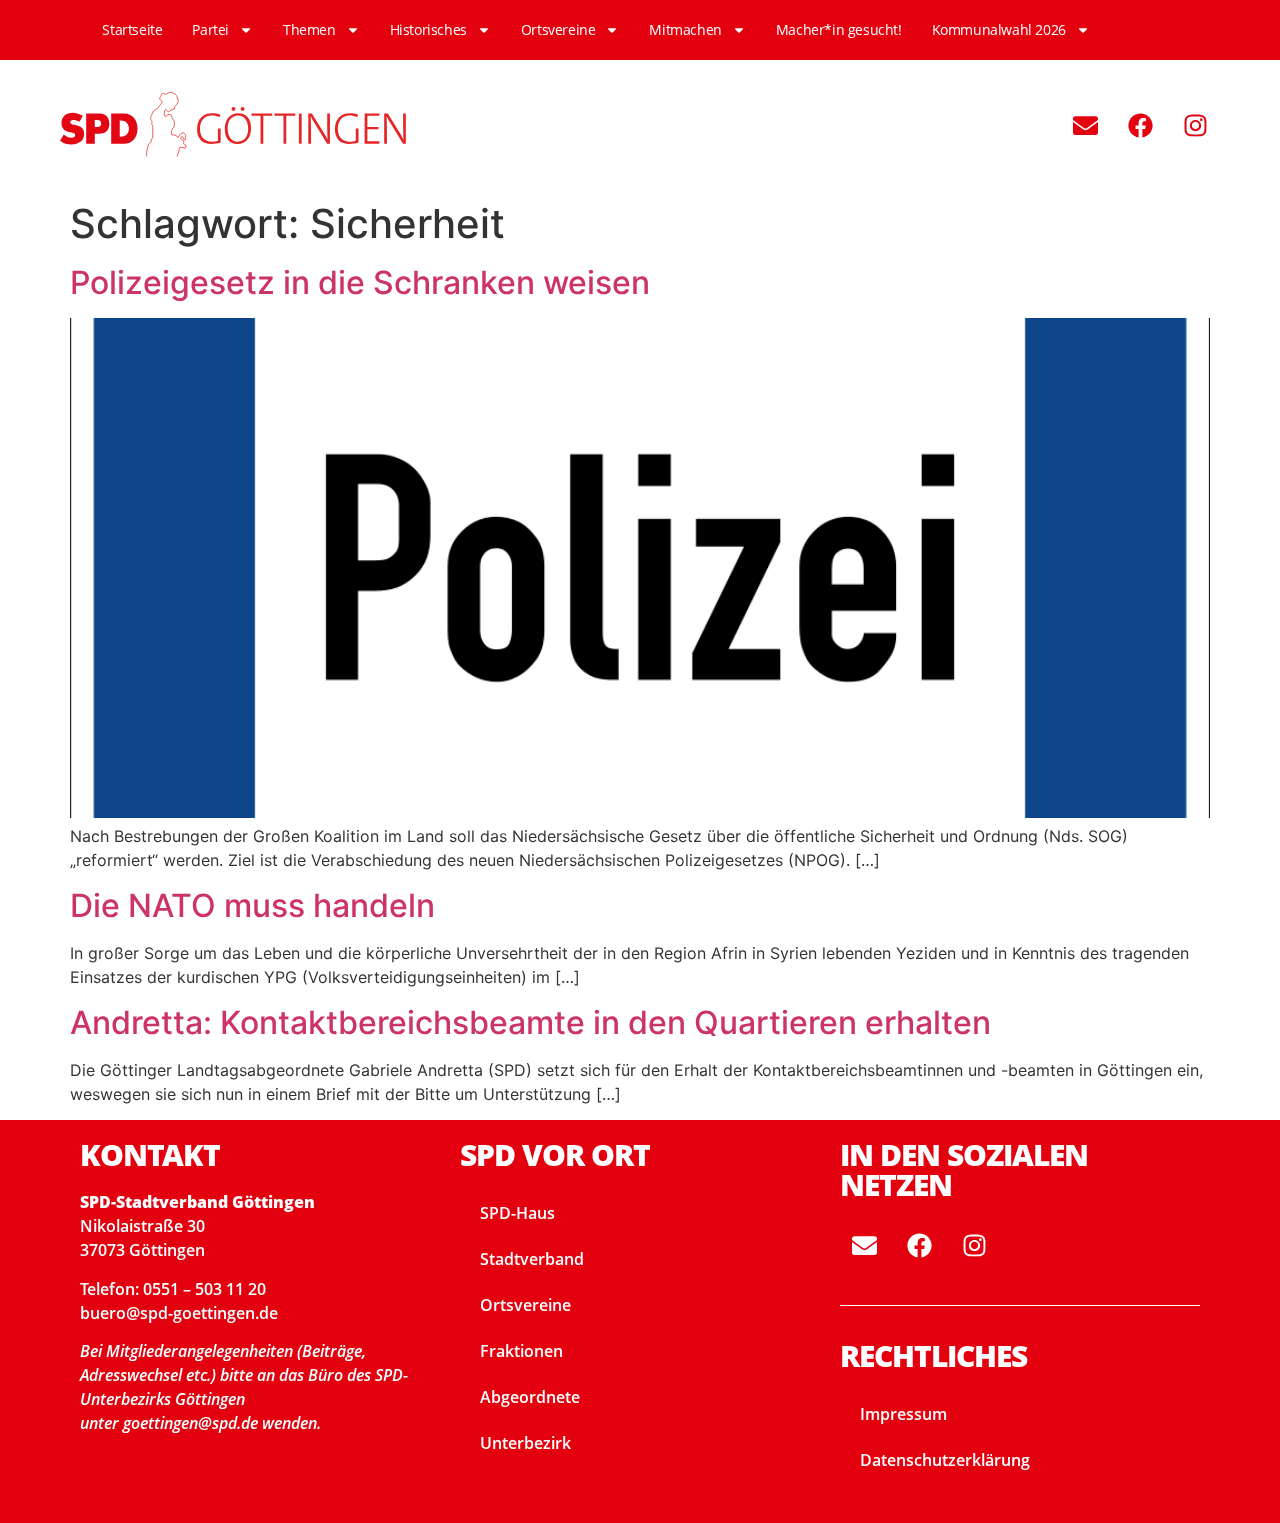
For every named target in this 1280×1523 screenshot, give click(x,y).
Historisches (428, 29)
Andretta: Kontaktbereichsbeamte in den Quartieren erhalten (530, 1022)
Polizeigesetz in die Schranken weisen (360, 282)
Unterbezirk (525, 1443)
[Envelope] (1085, 125)
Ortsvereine (558, 29)
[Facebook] (1140, 125)
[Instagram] (1195, 125)
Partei (210, 29)
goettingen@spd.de (192, 1423)
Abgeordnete (530, 1397)
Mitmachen (685, 29)
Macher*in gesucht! (839, 29)
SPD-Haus (517, 1213)
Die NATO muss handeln (252, 905)
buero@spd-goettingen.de (179, 1313)
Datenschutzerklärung (945, 1460)
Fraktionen (521, 1351)
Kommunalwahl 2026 (999, 29)
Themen (309, 29)
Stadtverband (532, 1259)
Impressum (903, 1414)
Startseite (132, 29)
